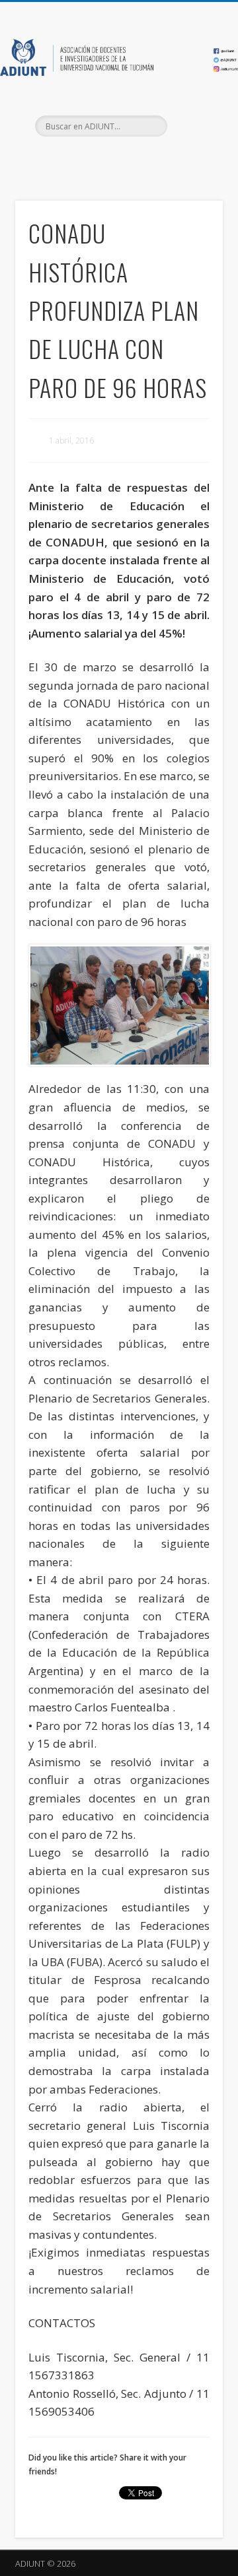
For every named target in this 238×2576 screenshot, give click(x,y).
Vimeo (144, 159)
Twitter (117, 159)
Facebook (90, 159)
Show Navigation (192, 118)
